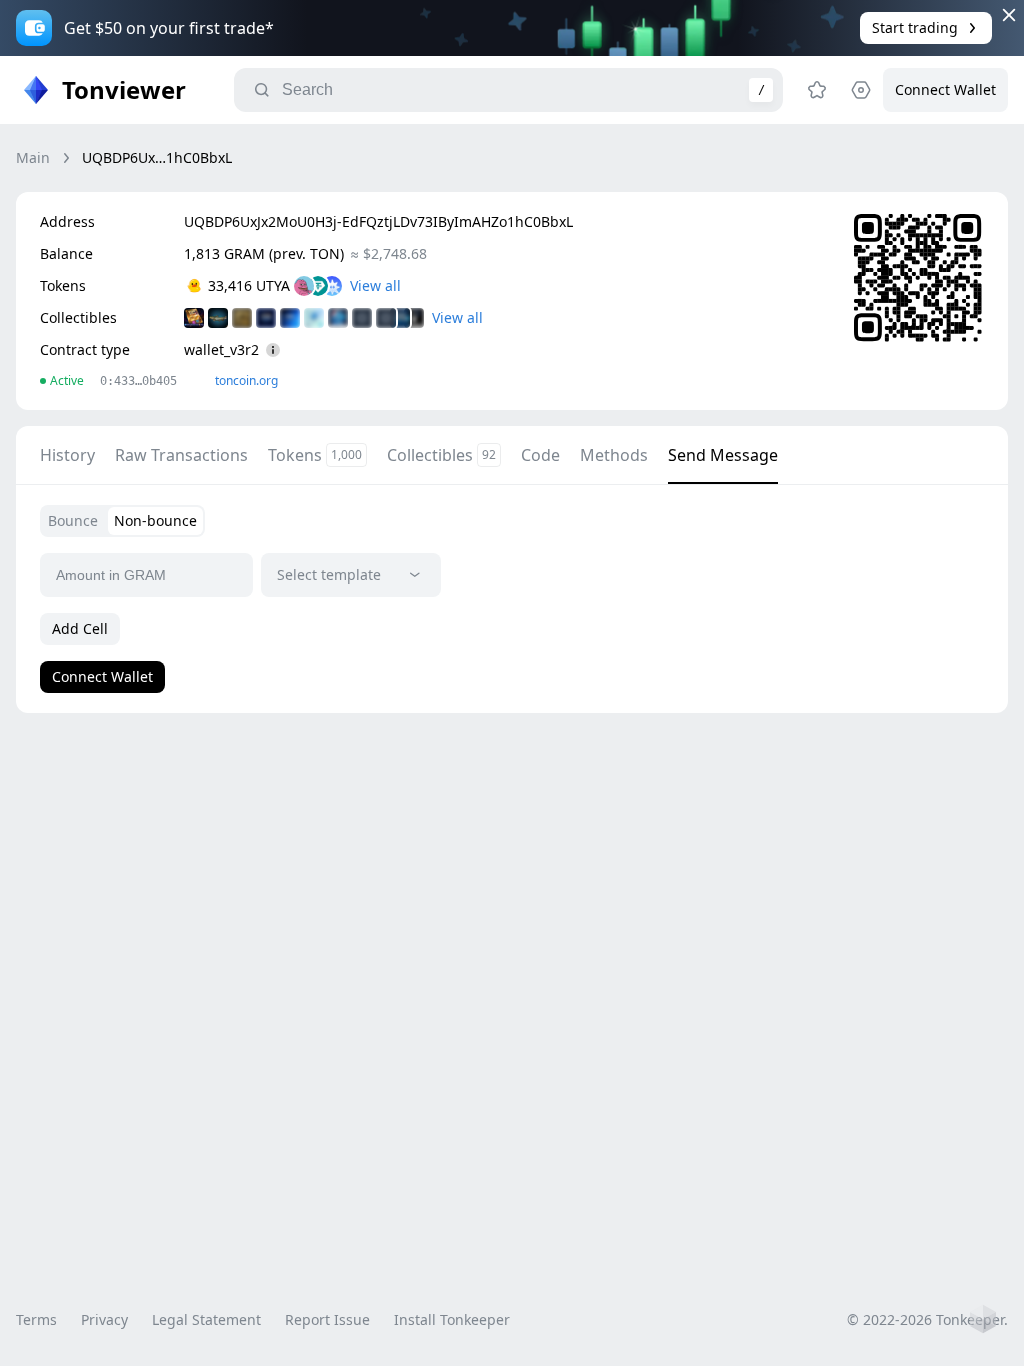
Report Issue (327, 1319)
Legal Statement (206, 1319)
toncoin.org (246, 380)
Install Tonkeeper (452, 1319)
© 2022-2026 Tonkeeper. (927, 1319)
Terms (36, 1319)
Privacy (104, 1319)
